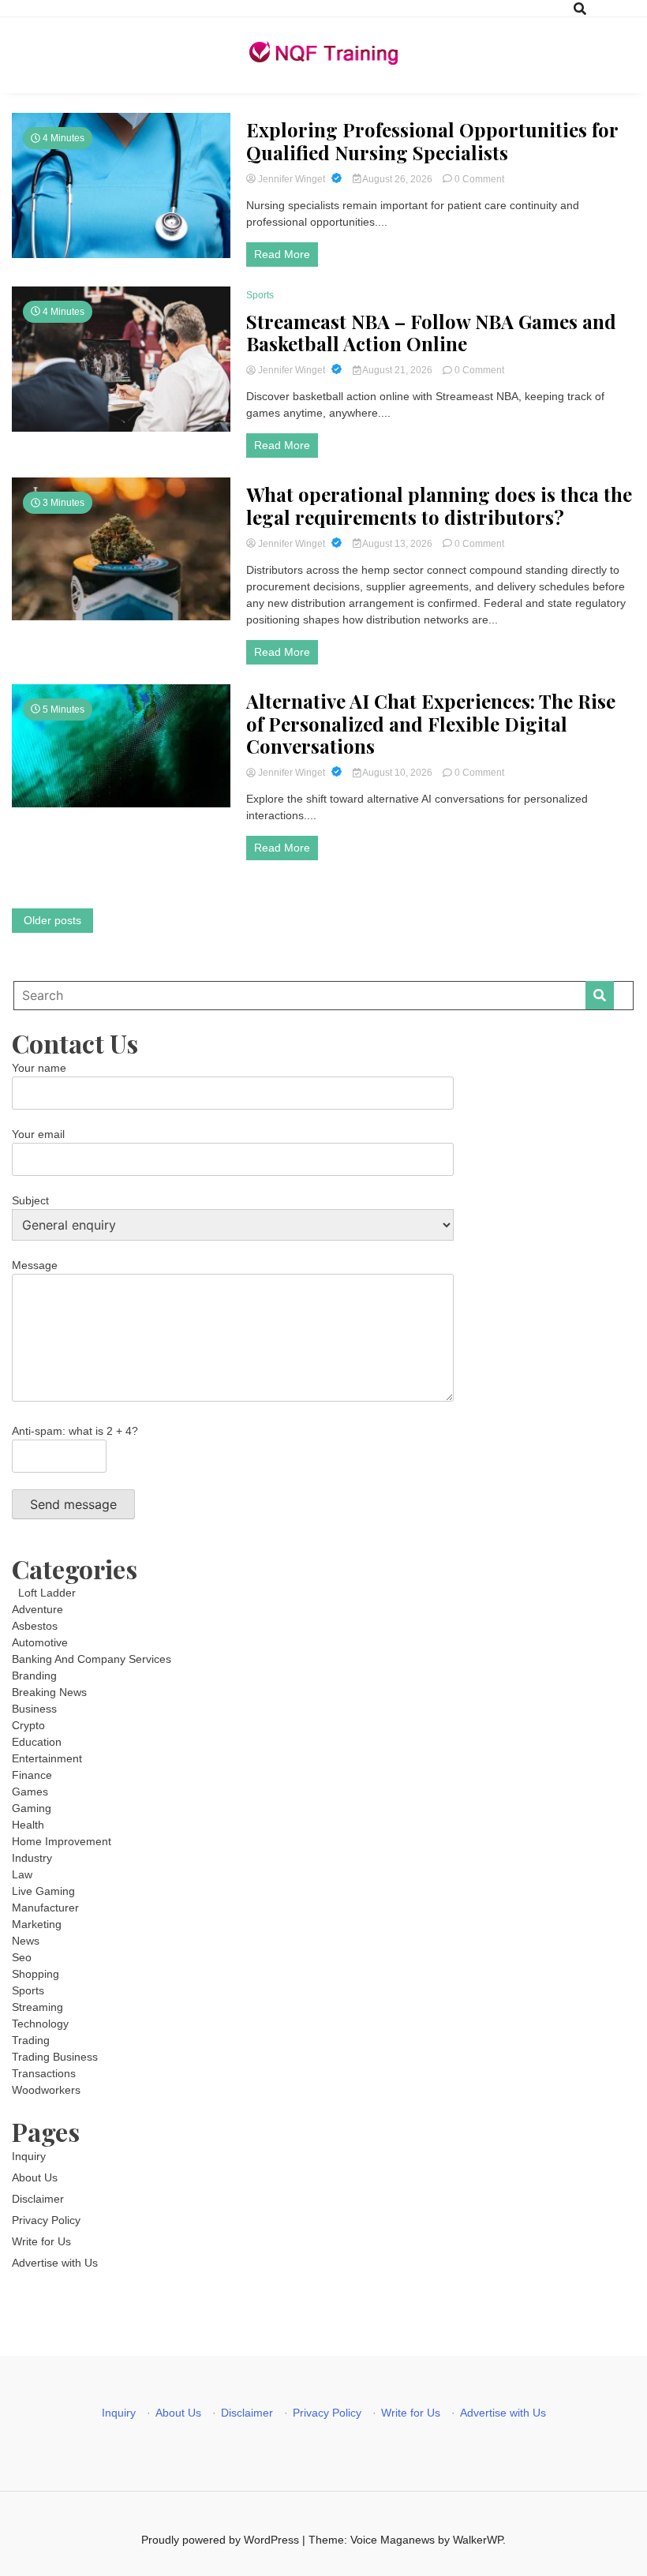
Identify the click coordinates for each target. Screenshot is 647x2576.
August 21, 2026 (398, 370)
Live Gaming (43, 1891)
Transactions (44, 2073)
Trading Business (55, 2057)
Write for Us (41, 2241)
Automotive (40, 1642)
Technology (40, 2024)
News (26, 1941)
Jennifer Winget (292, 179)
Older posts (52, 920)
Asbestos (35, 1626)
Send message (73, 1504)
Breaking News (49, 1692)
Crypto (28, 1725)
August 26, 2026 (398, 179)
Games (30, 1792)
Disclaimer (38, 2199)
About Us (35, 2177)
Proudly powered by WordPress (222, 2540)
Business (34, 1709)
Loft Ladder (44, 1593)
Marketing (37, 1924)
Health (28, 1825)
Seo (22, 1957)
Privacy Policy (46, 2220)
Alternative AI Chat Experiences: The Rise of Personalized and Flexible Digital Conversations (431, 724)
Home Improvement (62, 1841)
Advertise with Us (55, 2263)
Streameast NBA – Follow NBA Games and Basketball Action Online (431, 333)
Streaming (37, 2007)
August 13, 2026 (398, 544)
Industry (32, 1858)
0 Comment (479, 179)
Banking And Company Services (92, 1659)
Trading (31, 2040)
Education (37, 1742)
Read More (282, 254)
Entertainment (47, 1758)
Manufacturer (45, 1908)
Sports (260, 295)
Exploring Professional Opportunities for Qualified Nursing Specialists (432, 141)
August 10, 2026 (398, 773)
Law (22, 1874)
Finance (32, 1775)
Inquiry (29, 2156)
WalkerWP (478, 2540)
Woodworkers (46, 2090)
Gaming (32, 1808)
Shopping (36, 1974)
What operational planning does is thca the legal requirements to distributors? (439, 506)
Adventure (37, 1609)
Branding (34, 1676)
